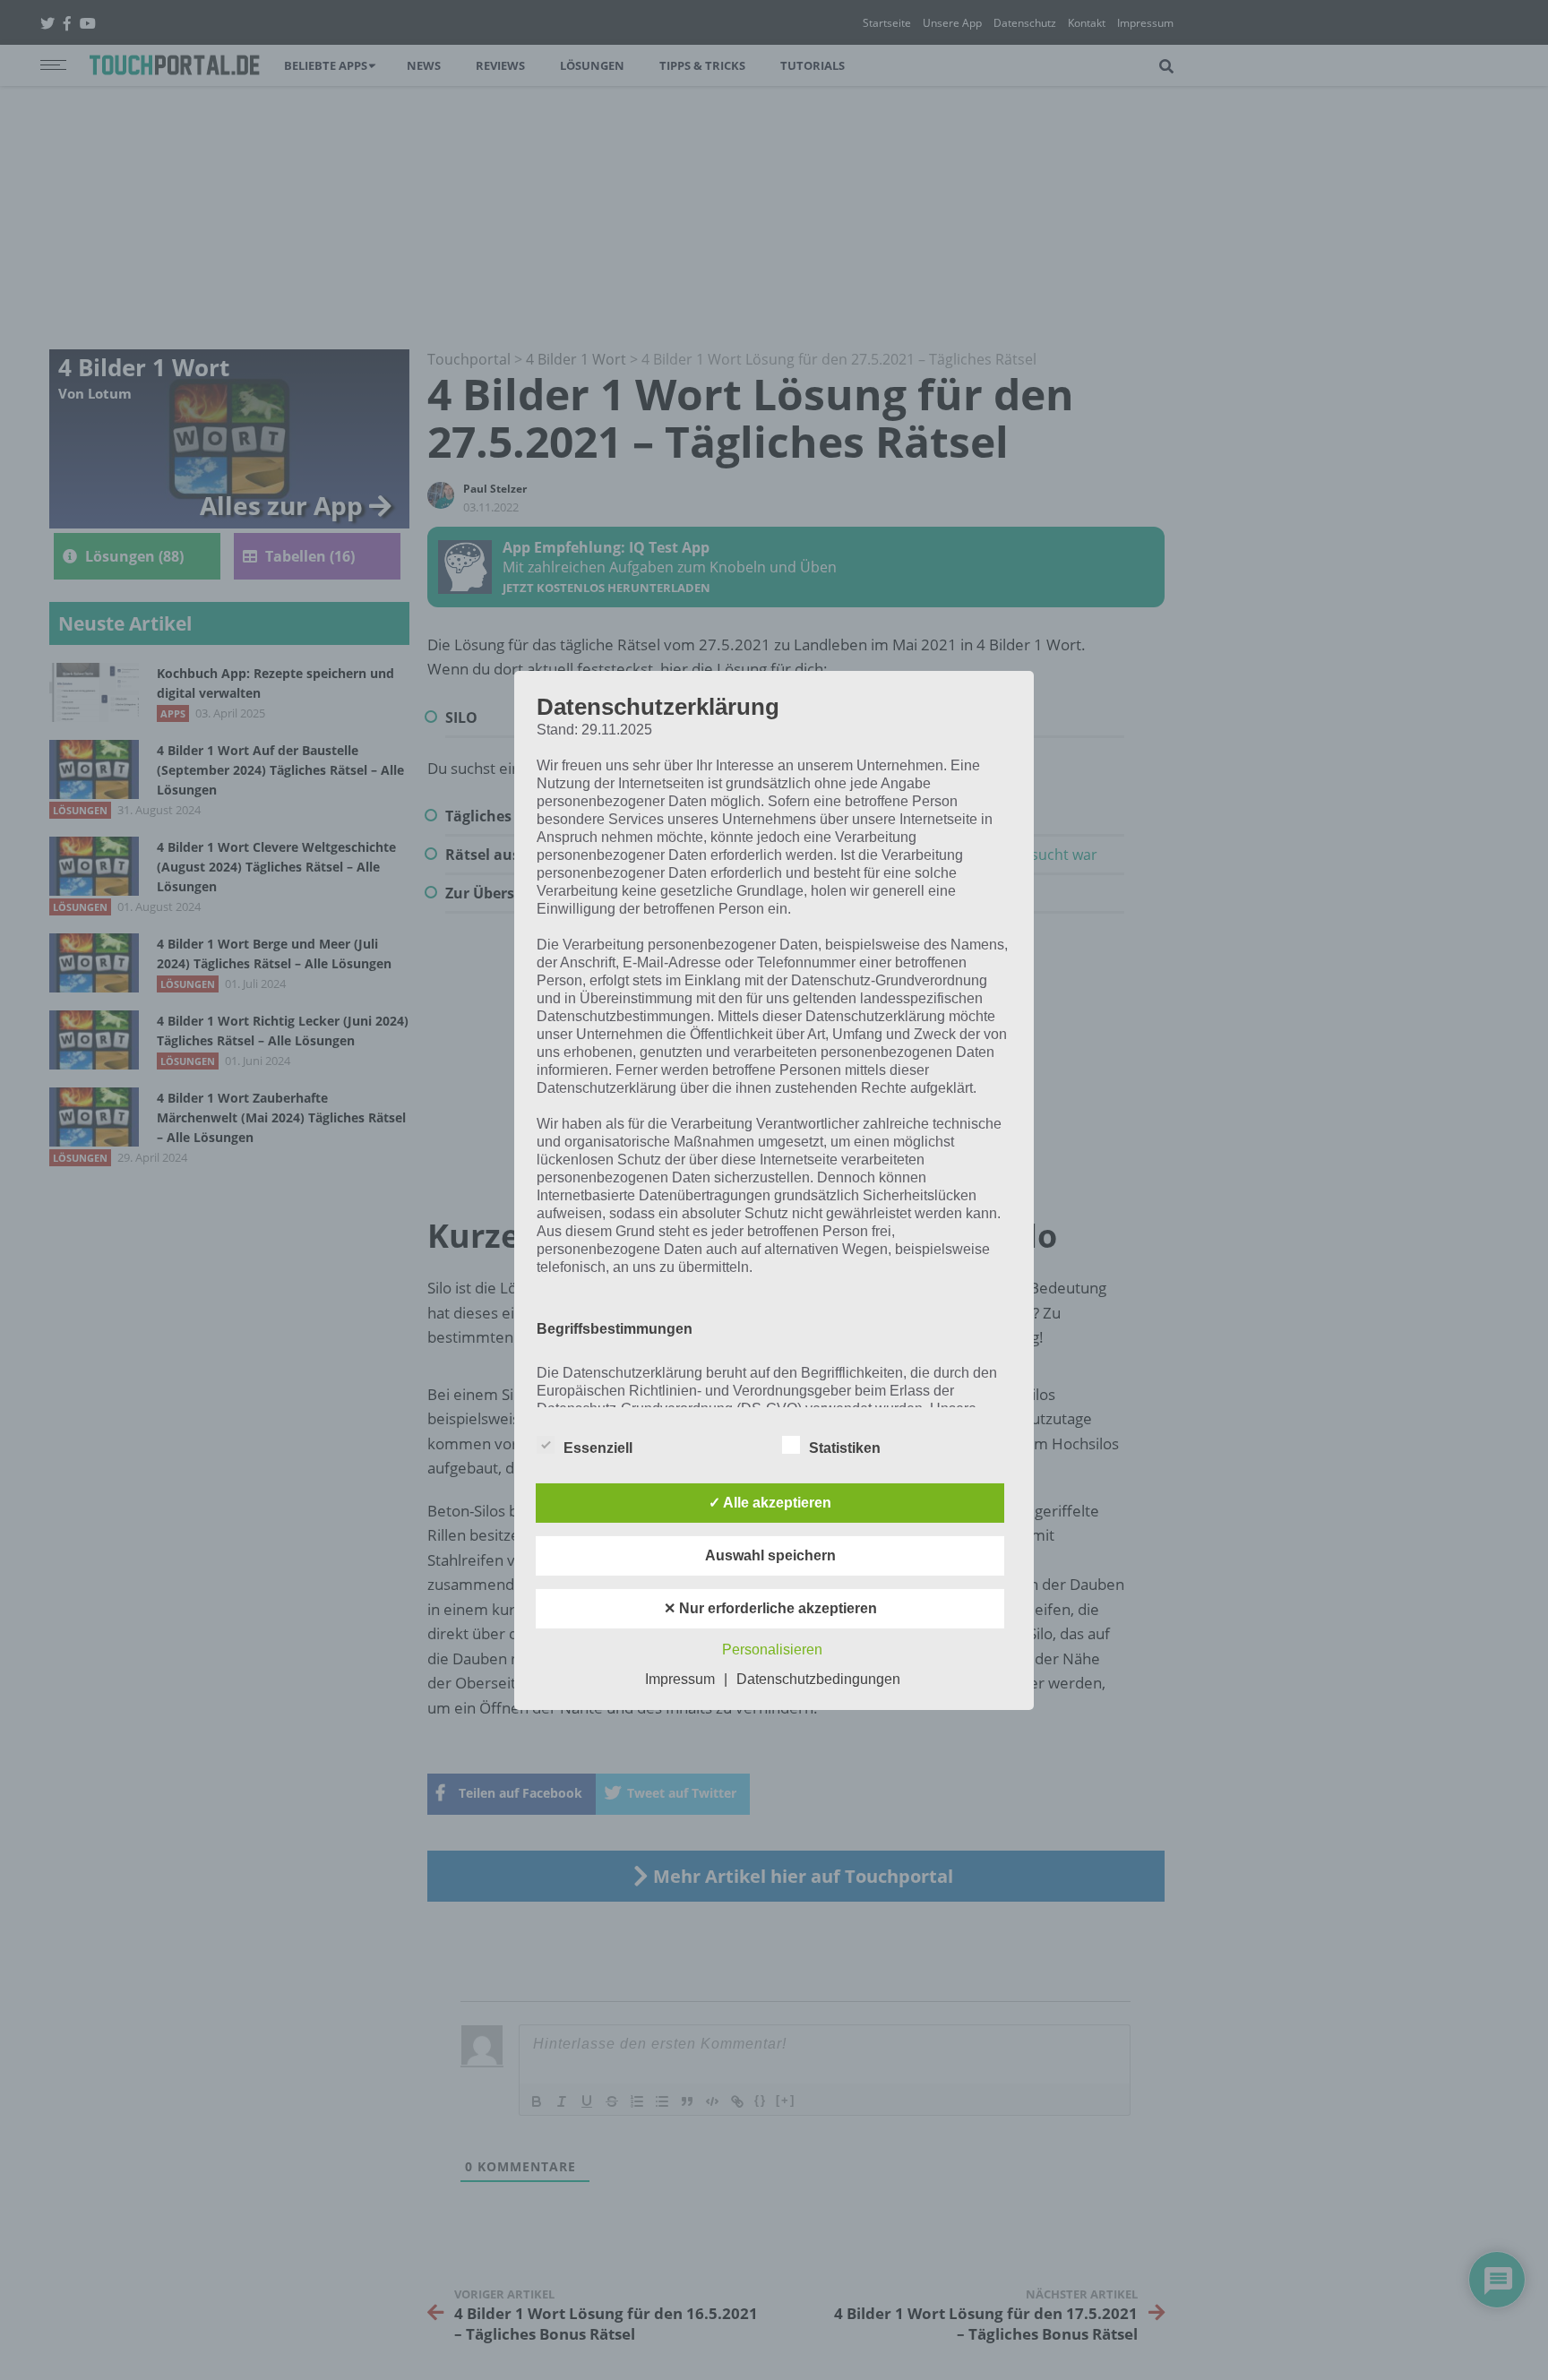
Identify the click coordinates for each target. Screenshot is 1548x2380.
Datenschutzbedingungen (818, 1679)
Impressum (680, 1679)
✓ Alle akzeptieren (770, 1503)
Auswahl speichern (770, 1555)
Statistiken (845, 1448)
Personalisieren (772, 1650)
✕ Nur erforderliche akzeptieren (770, 1608)
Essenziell (598, 1448)
